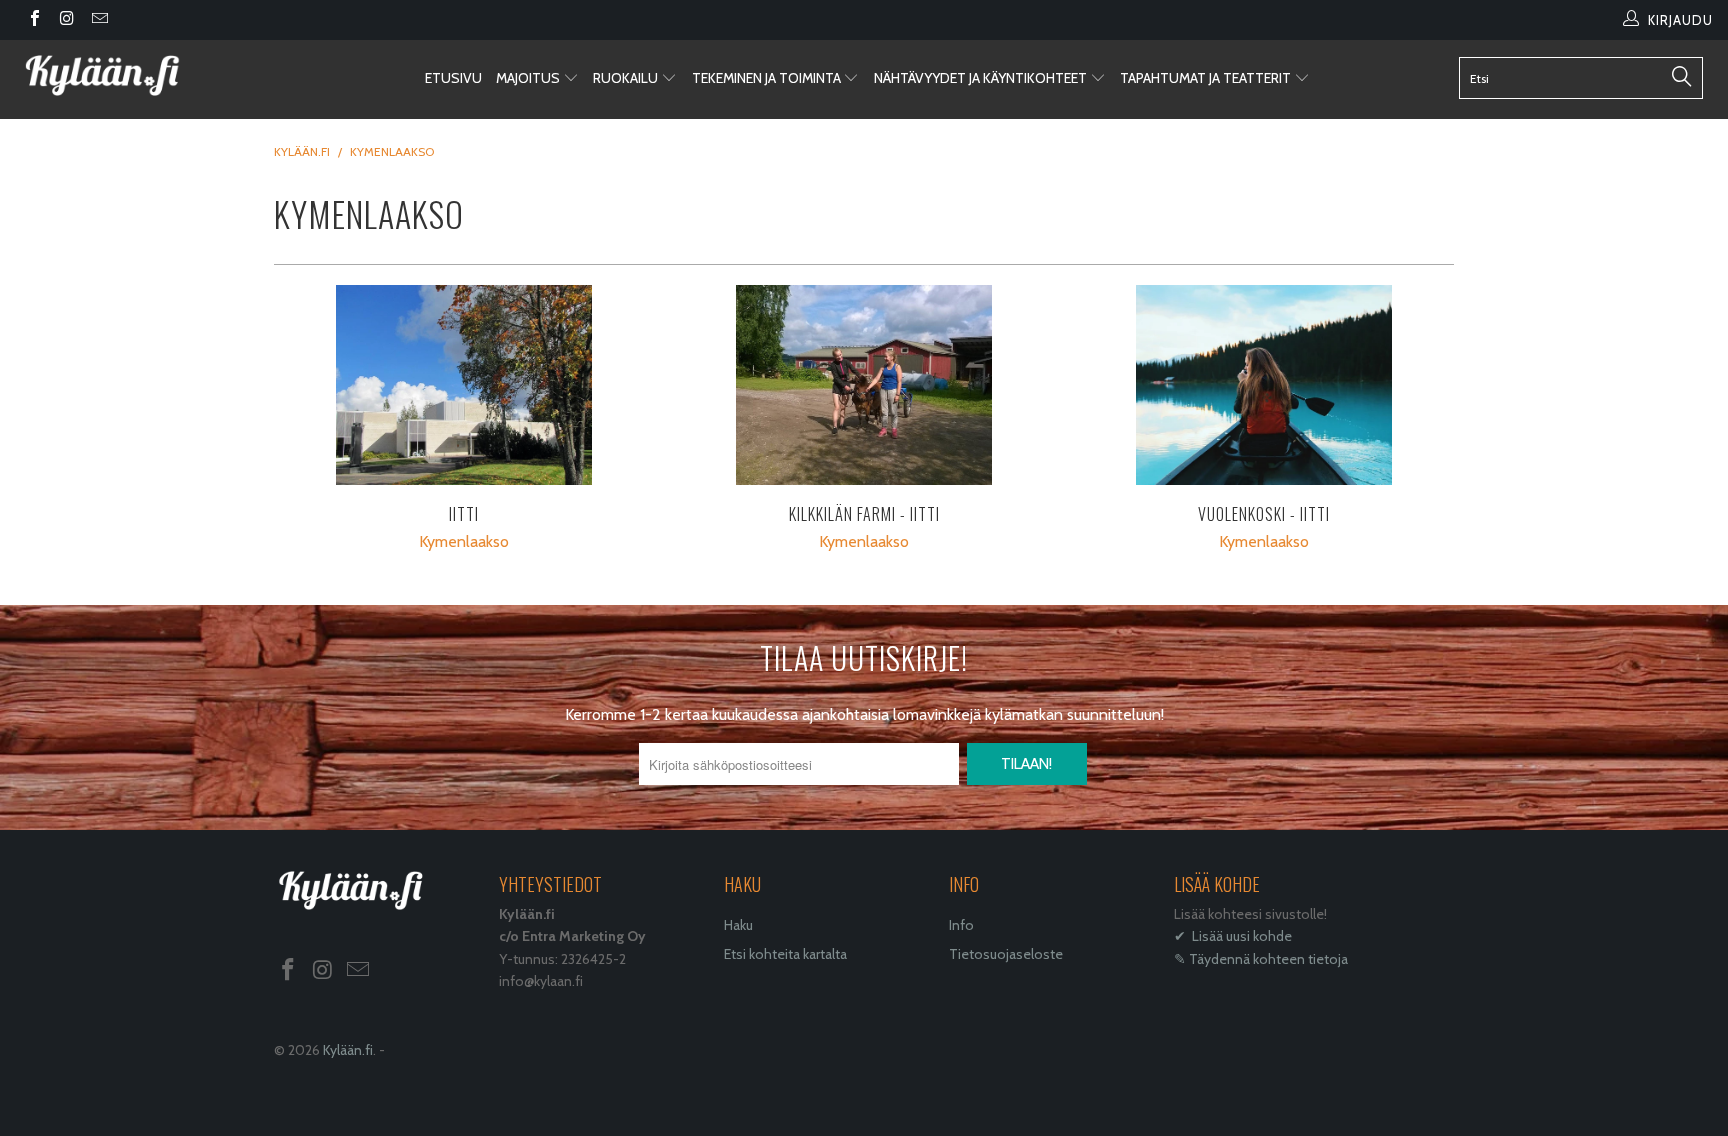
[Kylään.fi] (148, 75)
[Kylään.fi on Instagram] (66, 20)
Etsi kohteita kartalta (785, 954)
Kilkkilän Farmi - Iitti (864, 385)
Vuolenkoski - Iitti (1264, 385)
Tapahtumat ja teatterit (1207, 78)
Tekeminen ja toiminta (768, 78)
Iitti (464, 385)
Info (961, 925)
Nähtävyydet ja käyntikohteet (982, 78)
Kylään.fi (348, 1050)
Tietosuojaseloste (1006, 954)
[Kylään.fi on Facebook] (34, 20)
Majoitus (529, 78)
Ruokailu (627, 78)
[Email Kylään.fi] (99, 20)
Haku (738, 925)
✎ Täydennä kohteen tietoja (1261, 959)
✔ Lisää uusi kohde (1233, 936)
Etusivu (453, 78)
